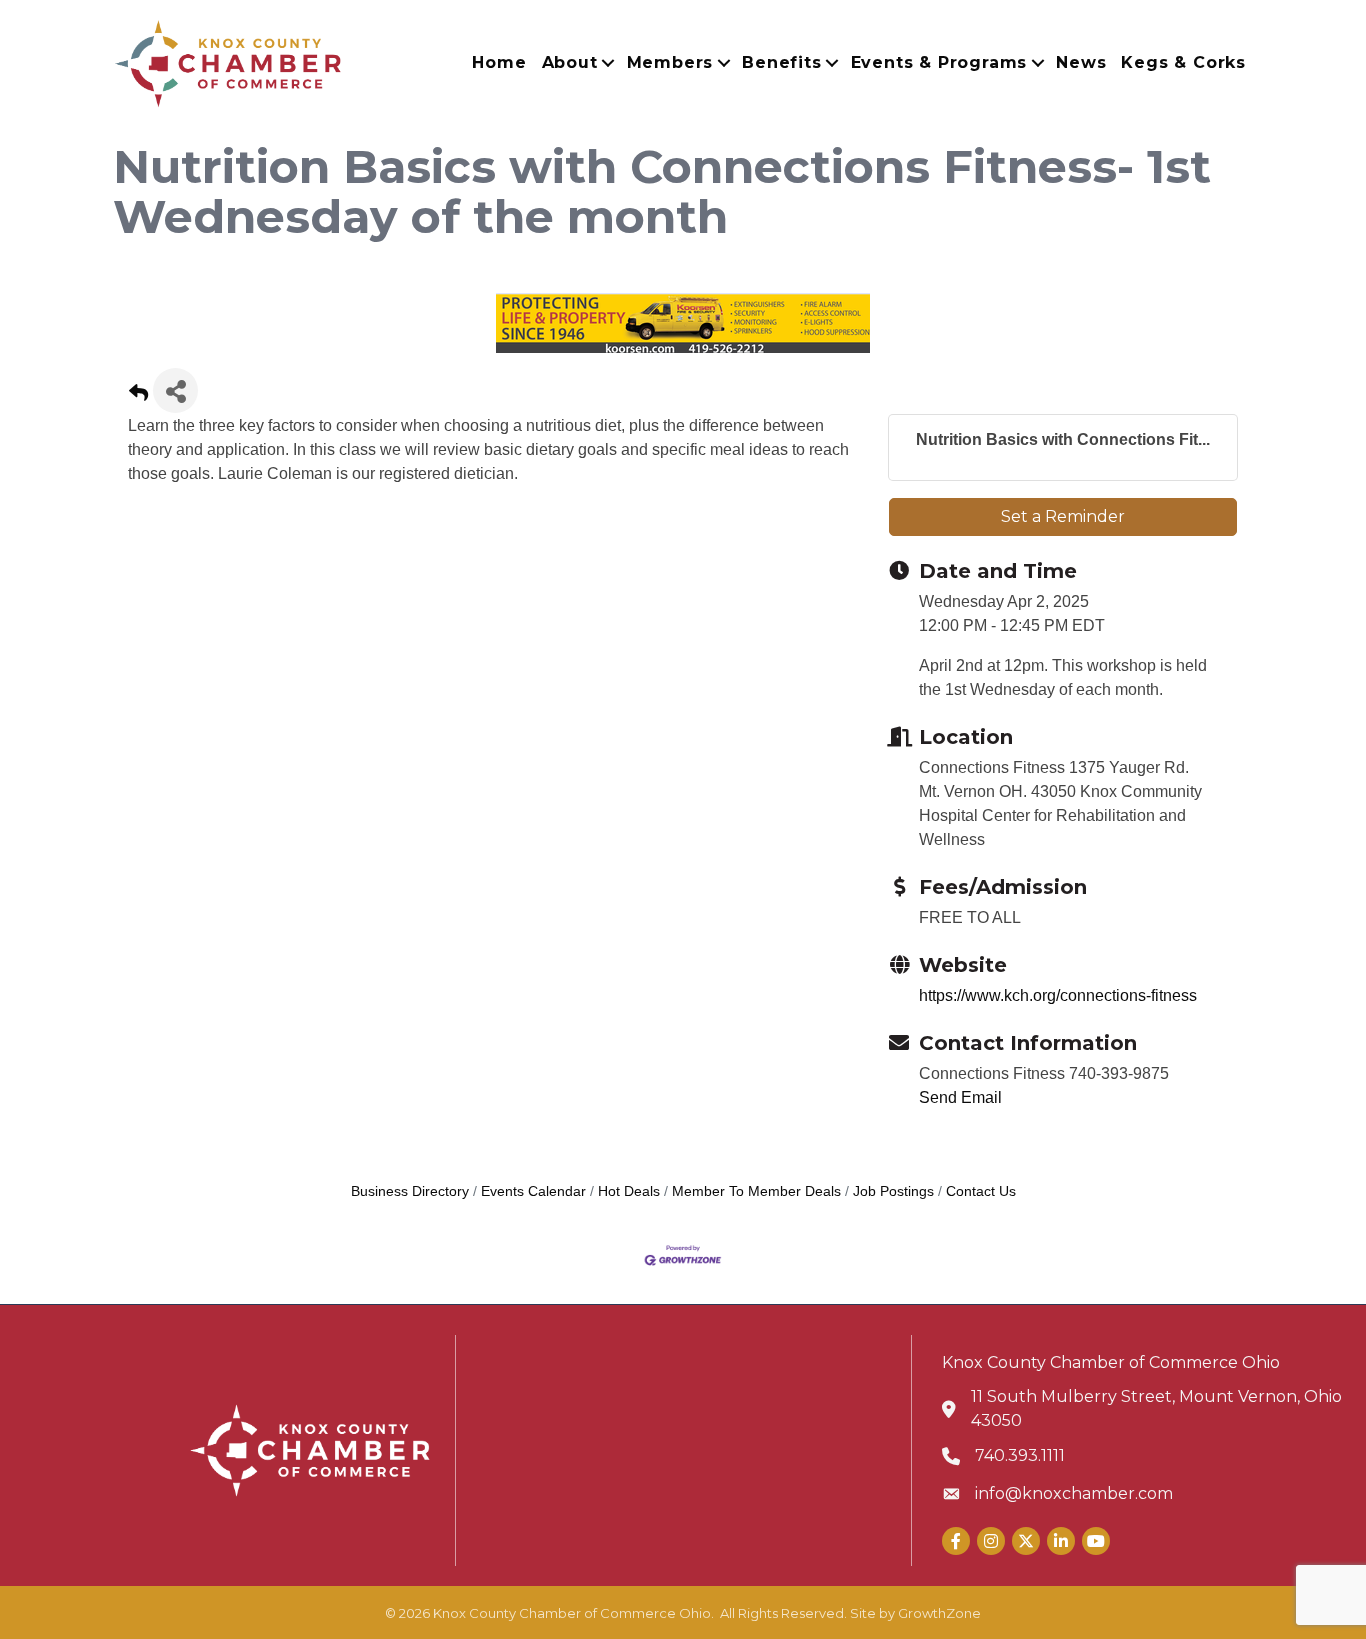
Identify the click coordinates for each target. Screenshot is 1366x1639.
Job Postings (893, 1191)
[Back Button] (138, 396)
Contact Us (981, 1191)
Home (499, 62)
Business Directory (410, 1191)
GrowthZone (939, 1613)
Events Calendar (533, 1191)
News (1081, 62)
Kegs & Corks (1183, 62)
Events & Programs (939, 62)
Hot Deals (629, 1191)
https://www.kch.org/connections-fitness (1058, 995)
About (570, 62)
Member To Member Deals (756, 1191)
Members (670, 62)
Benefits (781, 62)
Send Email (960, 1097)
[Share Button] (175, 390)
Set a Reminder (1063, 516)
